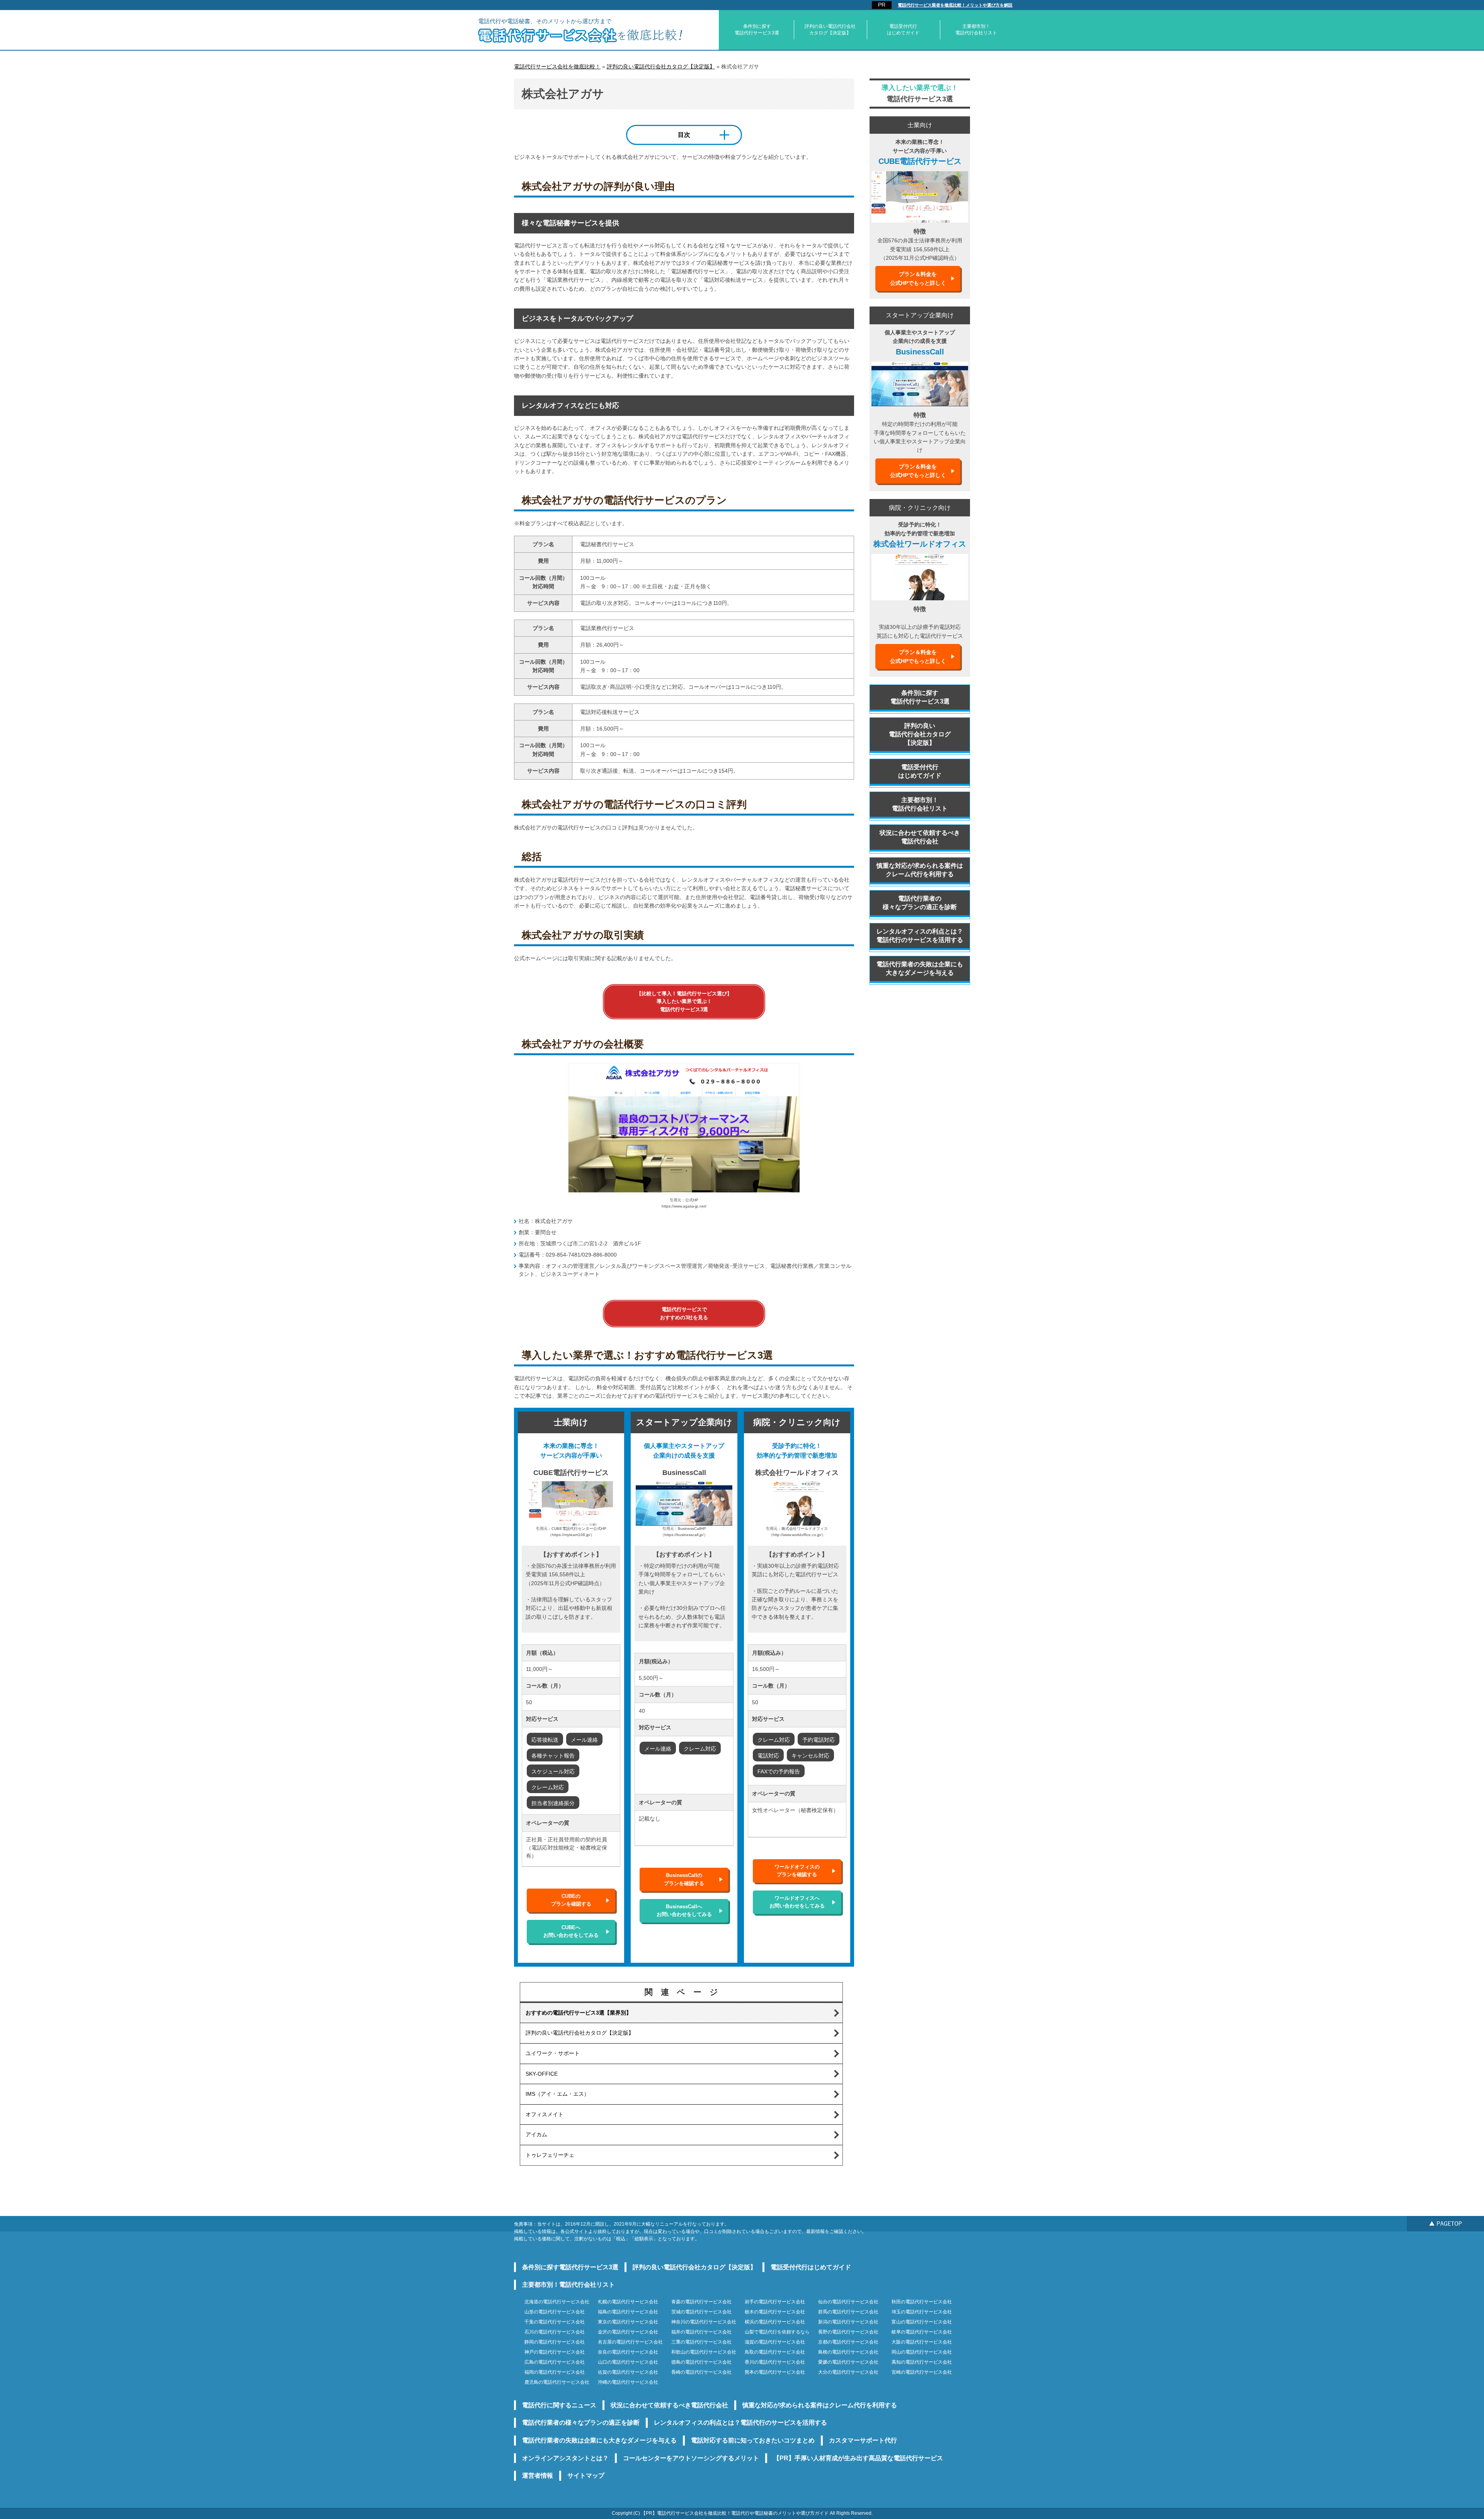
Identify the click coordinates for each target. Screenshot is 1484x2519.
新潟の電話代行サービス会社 (848, 2322)
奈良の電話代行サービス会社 (628, 2352)
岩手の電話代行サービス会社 (775, 2302)
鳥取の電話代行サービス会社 (775, 2352)
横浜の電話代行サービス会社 (775, 2322)
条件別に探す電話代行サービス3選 (757, 30)
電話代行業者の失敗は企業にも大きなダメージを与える (920, 968)
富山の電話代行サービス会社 (922, 2322)
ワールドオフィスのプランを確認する (797, 1871)
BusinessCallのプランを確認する (684, 1879)
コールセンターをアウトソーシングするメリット (691, 2458)
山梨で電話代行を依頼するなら (777, 2332)
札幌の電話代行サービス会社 (628, 2302)
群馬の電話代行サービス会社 (848, 2312)
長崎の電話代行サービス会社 (701, 2372)
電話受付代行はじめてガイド (903, 30)
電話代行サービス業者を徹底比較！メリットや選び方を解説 (955, 5)
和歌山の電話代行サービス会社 (704, 2352)
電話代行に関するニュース (559, 2405)
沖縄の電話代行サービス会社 (628, 2382)
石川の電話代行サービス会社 (555, 2332)
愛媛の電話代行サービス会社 (848, 2362)
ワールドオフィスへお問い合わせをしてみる (797, 1902)
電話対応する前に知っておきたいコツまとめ (753, 2440)
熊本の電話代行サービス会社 (775, 2372)
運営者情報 (538, 2476)
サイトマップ (586, 2476)
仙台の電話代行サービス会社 (848, 2302)
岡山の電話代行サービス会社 (922, 2352)
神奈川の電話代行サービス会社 (704, 2322)
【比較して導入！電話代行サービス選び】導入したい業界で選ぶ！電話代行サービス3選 (684, 1001)
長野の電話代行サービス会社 (848, 2332)
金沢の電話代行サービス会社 (628, 2332)
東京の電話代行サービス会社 (628, 2322)
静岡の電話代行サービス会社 (555, 2342)
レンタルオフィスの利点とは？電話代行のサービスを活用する (920, 936)
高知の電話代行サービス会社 (922, 2362)
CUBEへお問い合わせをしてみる (571, 1931)
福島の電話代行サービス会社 (628, 2312)
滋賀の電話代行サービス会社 (775, 2342)
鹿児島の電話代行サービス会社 (557, 2382)
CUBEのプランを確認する (571, 1900)
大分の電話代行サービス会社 (848, 2372)
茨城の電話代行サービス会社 (701, 2312)
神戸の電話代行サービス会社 (555, 2352)
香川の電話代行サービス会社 (775, 2362)
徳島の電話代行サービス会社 (701, 2362)
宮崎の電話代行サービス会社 (922, 2372)
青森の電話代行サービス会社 (701, 2302)
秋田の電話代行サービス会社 (922, 2302)
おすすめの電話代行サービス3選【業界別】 (579, 2013)
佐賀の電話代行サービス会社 (628, 2372)
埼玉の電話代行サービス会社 (922, 2312)
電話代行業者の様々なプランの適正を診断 (920, 903)
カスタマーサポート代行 (863, 2440)
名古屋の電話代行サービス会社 (630, 2342)
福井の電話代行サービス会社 (701, 2332)
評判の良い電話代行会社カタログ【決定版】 (830, 30)
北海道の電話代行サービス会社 (557, 2302)
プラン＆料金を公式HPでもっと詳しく (918, 278)
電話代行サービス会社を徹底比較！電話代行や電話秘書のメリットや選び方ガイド (743, 2513)
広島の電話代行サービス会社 (555, 2362)
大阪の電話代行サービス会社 (922, 2342)
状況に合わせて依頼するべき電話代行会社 (920, 837)
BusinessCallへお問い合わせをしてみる (684, 1910)
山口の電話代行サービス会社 (628, 2362)
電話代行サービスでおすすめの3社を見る (684, 1313)
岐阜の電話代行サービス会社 (922, 2332)
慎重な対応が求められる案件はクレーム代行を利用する (920, 870)
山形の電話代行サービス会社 (555, 2312)
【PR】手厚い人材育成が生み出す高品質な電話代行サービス (858, 2458)
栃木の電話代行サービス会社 (775, 2312)
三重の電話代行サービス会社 (701, 2342)
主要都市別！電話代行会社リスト (976, 30)
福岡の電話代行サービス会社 (555, 2372)
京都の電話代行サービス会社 (848, 2342)
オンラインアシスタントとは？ (565, 2458)
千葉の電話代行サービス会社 (555, 2322)
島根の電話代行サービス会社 (848, 2352)
